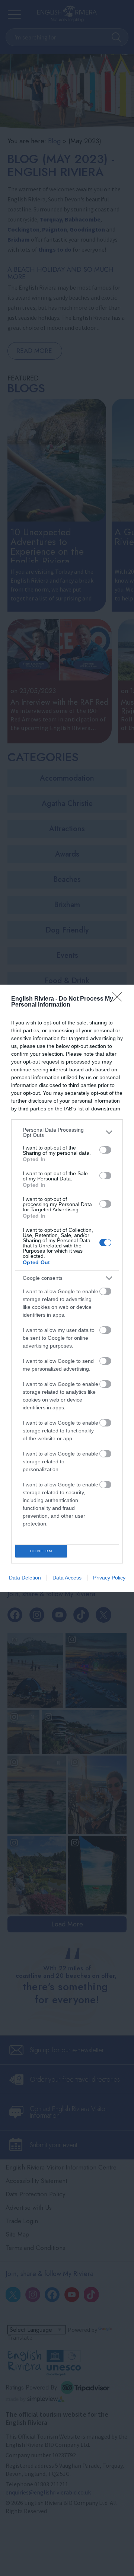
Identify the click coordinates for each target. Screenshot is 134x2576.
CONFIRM (41, 1551)
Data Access (67, 1578)
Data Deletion (25, 1578)
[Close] (119, 999)
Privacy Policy (109, 1578)
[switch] (105, 1150)
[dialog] (67, 1288)
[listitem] (67, 1132)
